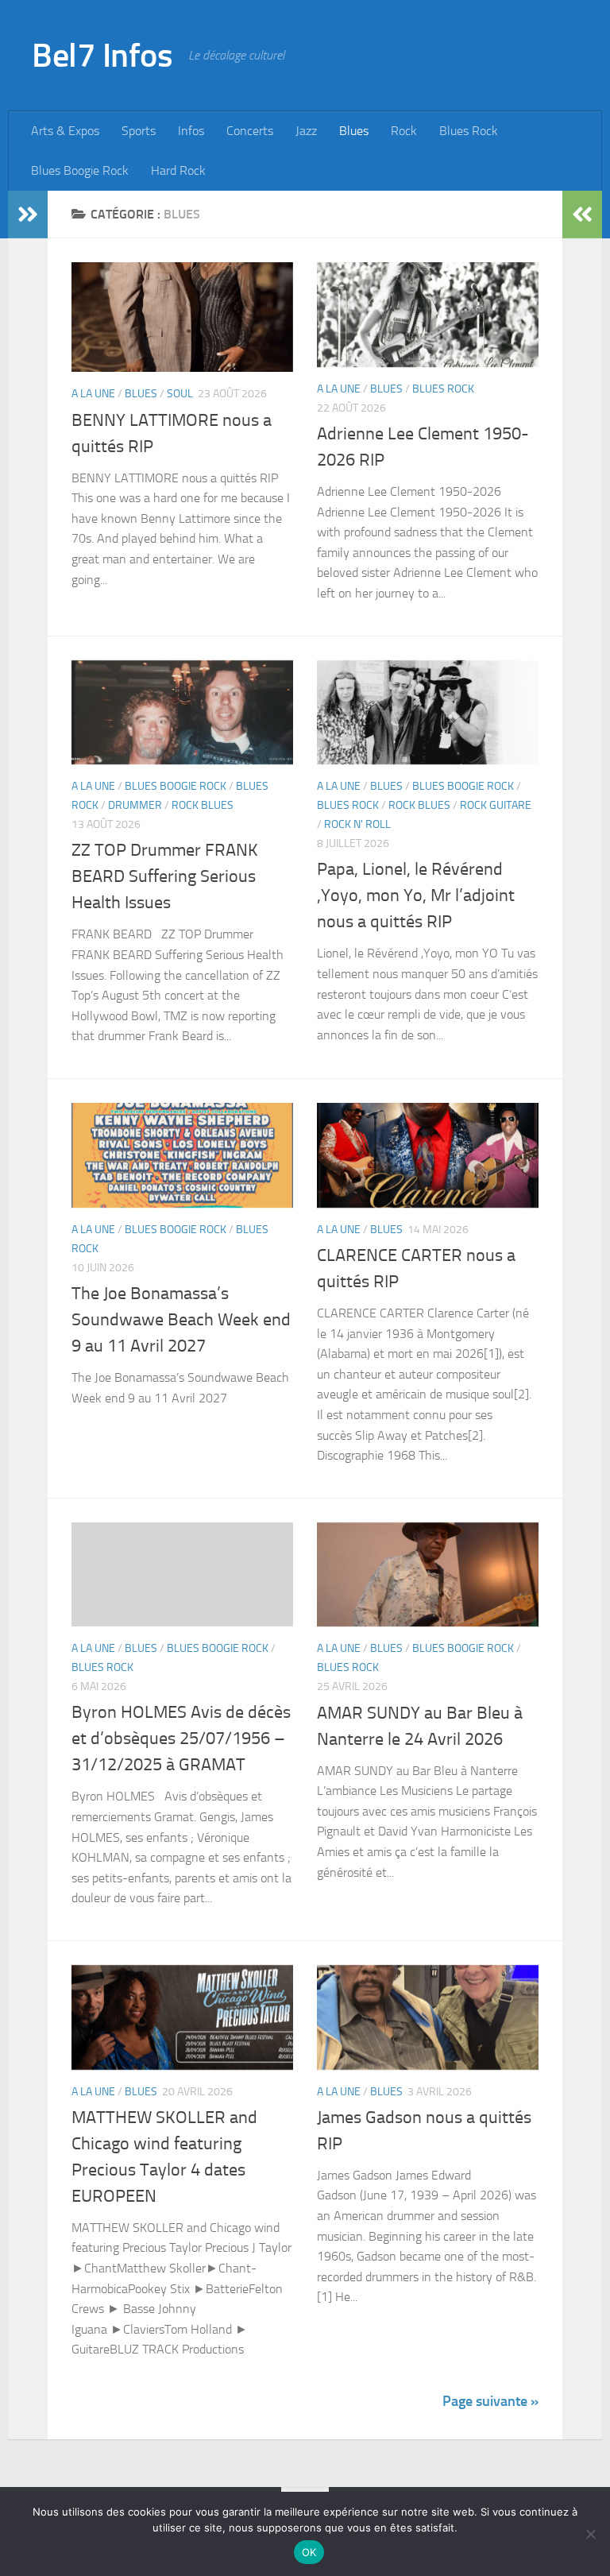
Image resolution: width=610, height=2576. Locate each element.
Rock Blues (203, 805)
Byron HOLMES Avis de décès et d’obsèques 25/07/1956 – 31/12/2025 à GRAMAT (181, 1739)
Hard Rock (178, 170)
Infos (191, 131)
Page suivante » (490, 2401)
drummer (135, 805)
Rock (404, 131)
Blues (354, 131)
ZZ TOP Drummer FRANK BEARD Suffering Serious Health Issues (165, 876)
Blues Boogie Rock (80, 170)
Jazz (306, 131)
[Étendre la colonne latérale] (28, 215)
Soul (180, 394)
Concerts (250, 131)
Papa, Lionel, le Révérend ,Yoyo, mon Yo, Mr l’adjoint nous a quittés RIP (416, 895)
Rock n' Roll (357, 824)
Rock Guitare (496, 805)
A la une (93, 394)
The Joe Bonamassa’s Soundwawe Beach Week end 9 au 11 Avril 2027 (181, 1320)
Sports (139, 131)
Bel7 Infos (102, 56)
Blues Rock (469, 131)
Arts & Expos (65, 131)
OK (309, 2552)
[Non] (590, 2534)
